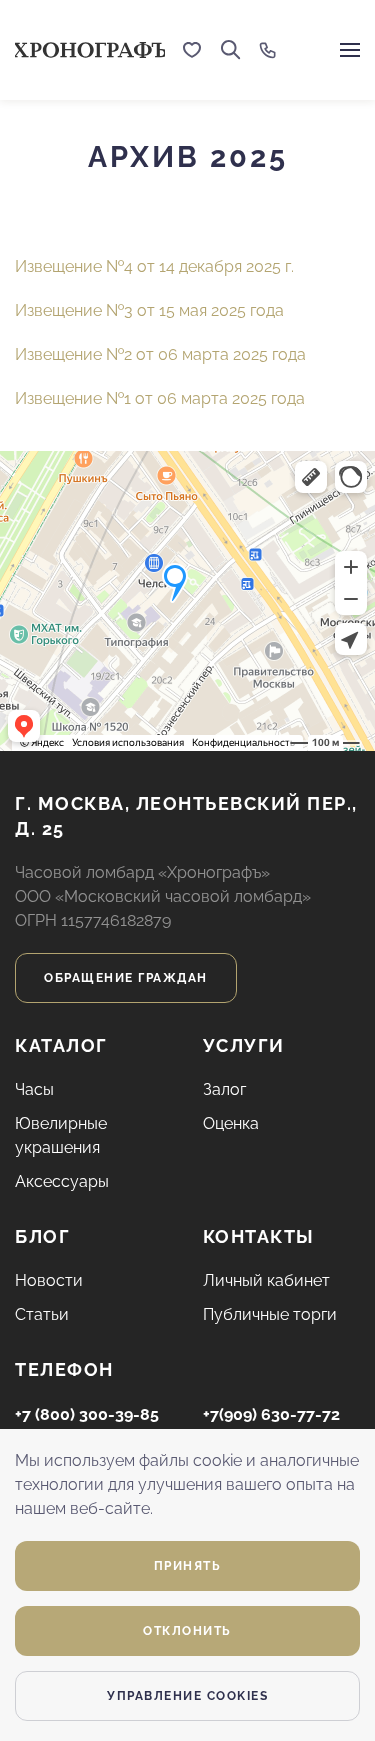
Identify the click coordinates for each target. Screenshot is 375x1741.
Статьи (42, 1314)
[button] (231, 50)
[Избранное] (192, 50)
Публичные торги (270, 1314)
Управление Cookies (187, 1696)
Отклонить (187, 1631)
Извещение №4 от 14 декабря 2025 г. (154, 266)
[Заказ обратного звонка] (268, 50)
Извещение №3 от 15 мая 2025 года (149, 310)
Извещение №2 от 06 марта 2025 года (160, 354)
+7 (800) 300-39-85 (87, 1414)
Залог (224, 1089)
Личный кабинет (266, 1280)
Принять (188, 1566)
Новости (49, 1280)
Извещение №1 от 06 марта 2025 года (160, 398)
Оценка (231, 1123)
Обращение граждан (126, 978)
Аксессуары (62, 1181)
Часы (34, 1089)
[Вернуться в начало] (90, 50)
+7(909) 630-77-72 (271, 1414)
